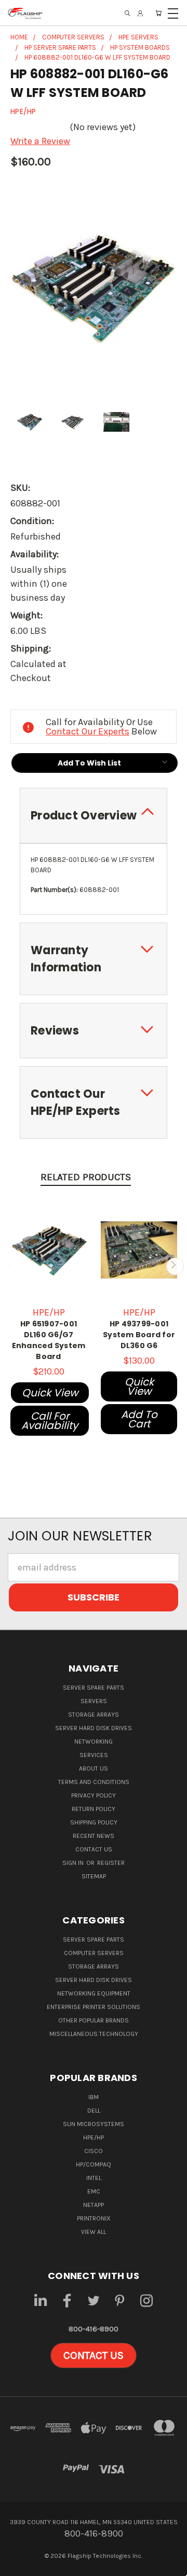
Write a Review (40, 141)
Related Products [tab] (86, 1177)
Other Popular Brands (94, 2020)
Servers (94, 1701)
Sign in (74, 1863)
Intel (94, 2178)
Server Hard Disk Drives (94, 1728)
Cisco (94, 2151)
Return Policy (94, 1809)
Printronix (94, 2218)
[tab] (94, 816)
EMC (94, 2191)
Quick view (50, 1393)
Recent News (94, 1836)
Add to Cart (139, 1419)
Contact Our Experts (88, 731)
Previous (12, 1266)
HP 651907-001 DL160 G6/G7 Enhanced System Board (49, 1340)
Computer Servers (94, 1953)
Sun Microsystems (94, 2124)
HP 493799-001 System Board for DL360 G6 (139, 1335)
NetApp (94, 2205)
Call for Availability (50, 1421)
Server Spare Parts (94, 1688)
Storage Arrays (94, 1715)
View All (94, 2232)
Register (111, 1863)
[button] (94, 2356)
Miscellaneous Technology (94, 2034)
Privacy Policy (94, 1795)
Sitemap (94, 1876)
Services (94, 1755)
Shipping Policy (94, 1822)
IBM (94, 2097)
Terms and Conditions (94, 1782)
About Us (94, 1768)
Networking (94, 1742)
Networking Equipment (94, 1993)
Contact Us (94, 1849)
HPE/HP (94, 2138)
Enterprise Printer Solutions (94, 2007)
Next (175, 1266)
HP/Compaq (94, 2164)
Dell (94, 2111)
